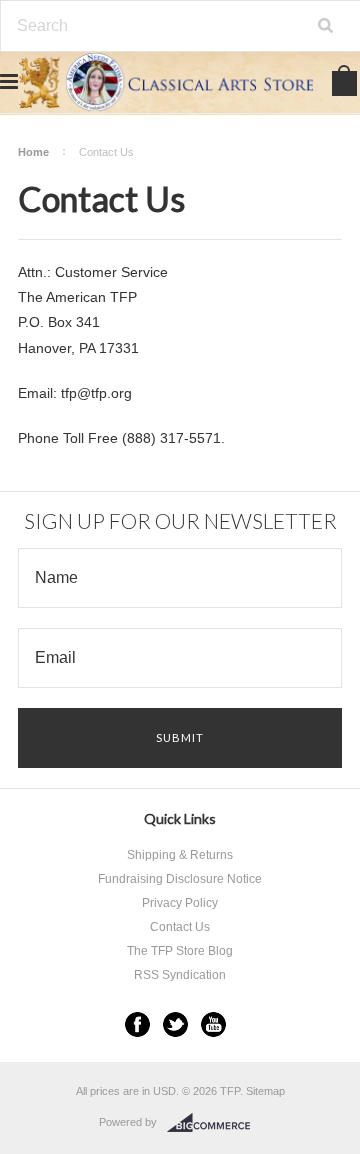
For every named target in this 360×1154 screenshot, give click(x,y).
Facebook (137, 1024)
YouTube (213, 1024)
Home (33, 152)
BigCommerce (214, 1123)
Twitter (175, 1024)
